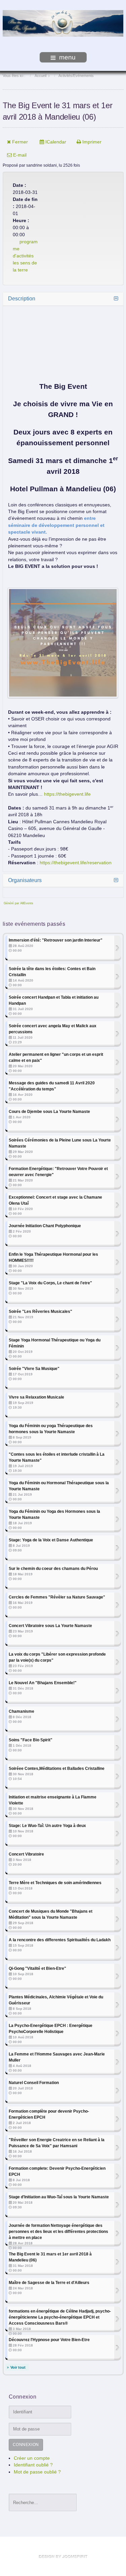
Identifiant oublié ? (33, 2465)
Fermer (19, 142)
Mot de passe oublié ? (37, 2472)
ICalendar (55, 142)
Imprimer (91, 142)
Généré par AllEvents (18, 903)
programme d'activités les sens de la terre (25, 256)
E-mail (19, 155)
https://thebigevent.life (67, 794)
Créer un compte (32, 2458)
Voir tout (18, 2367)
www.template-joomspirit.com (63, 2557)
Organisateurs (25, 880)
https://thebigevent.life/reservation (76, 863)
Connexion (26, 2445)
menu (67, 57)
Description (22, 299)
